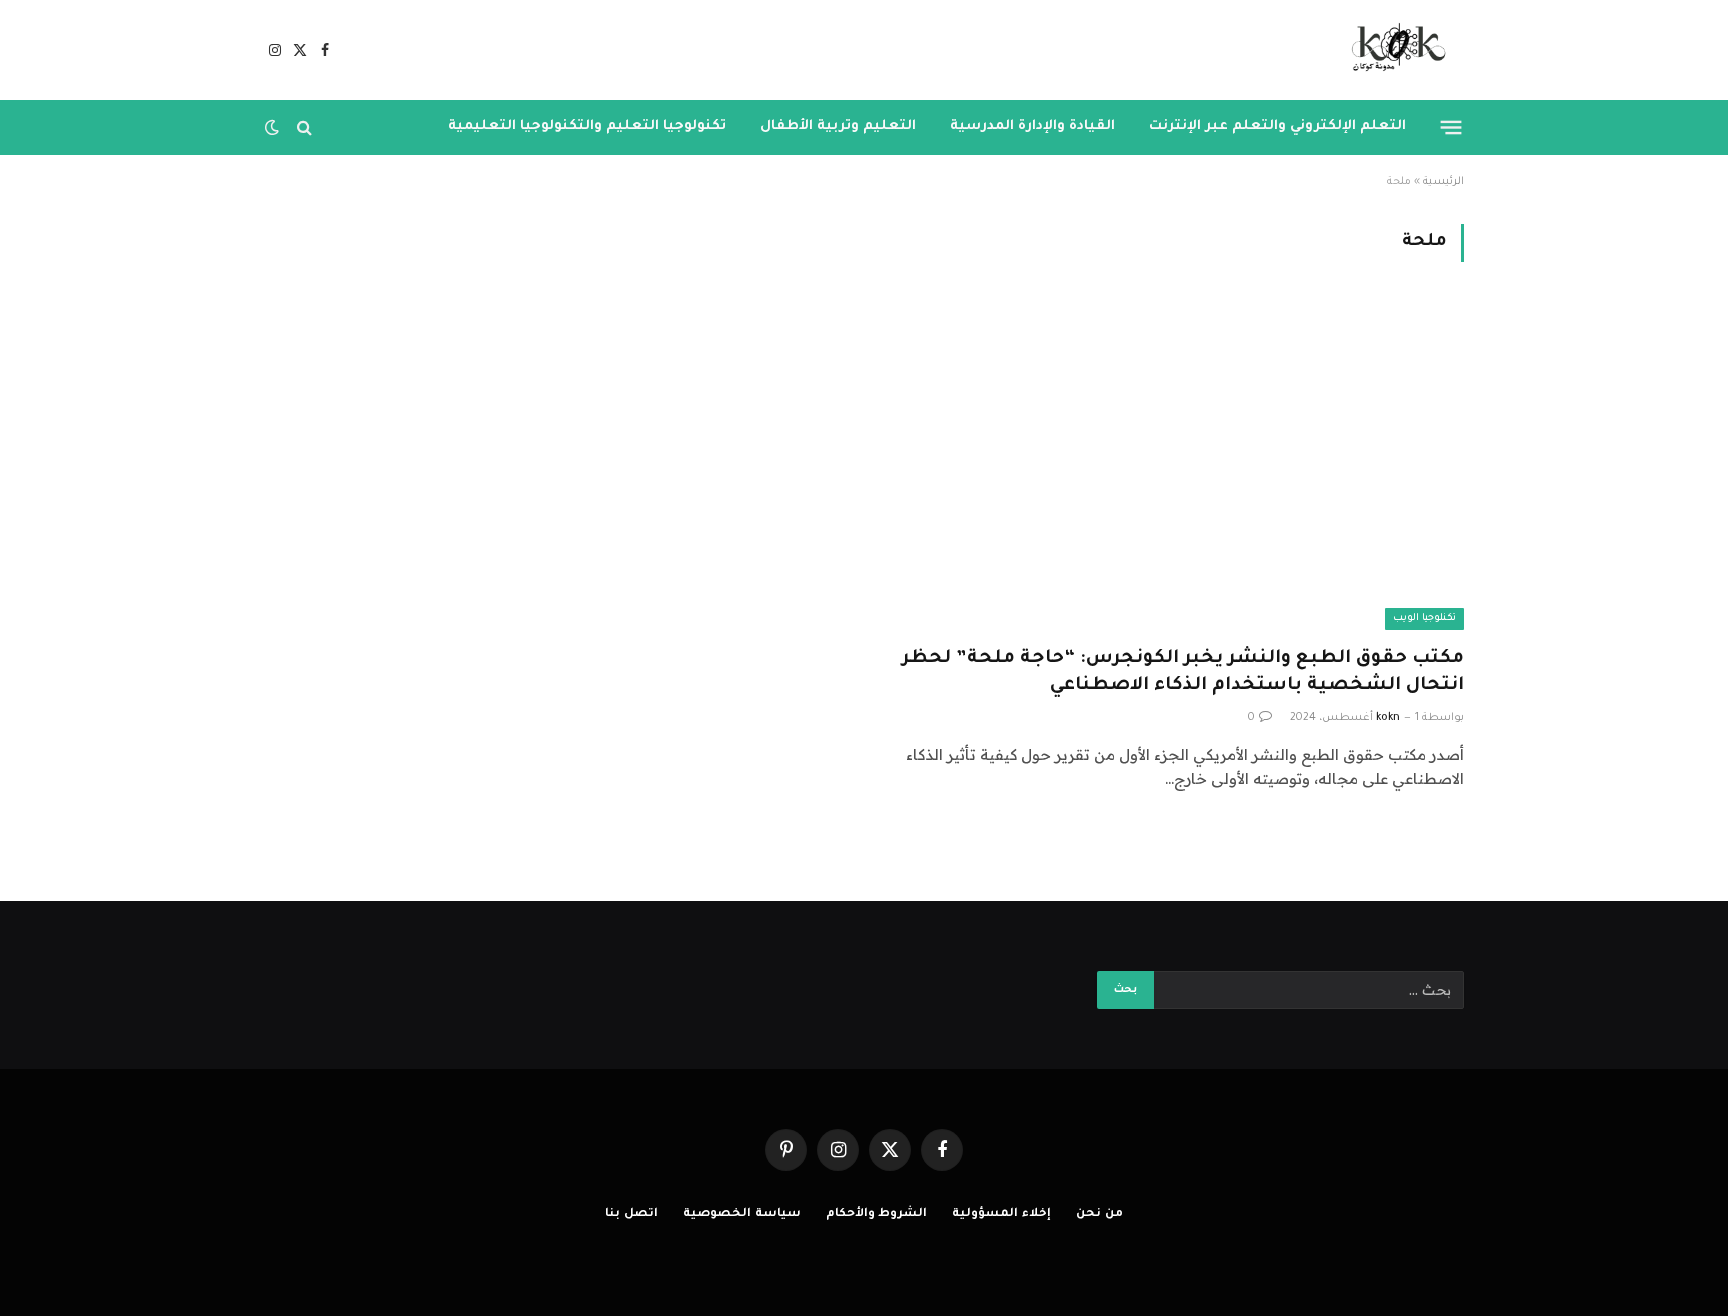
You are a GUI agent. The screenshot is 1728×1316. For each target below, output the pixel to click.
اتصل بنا (631, 1214)
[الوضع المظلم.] (274, 127)
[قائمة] (1451, 127)
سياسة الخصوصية (742, 1214)
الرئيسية (1443, 182)
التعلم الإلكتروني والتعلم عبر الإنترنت (1277, 126)
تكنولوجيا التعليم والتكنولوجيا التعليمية (587, 126)
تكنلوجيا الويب (1424, 618)
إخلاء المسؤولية (1001, 1214)
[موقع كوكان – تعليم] (1392, 50)
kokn (1388, 718)
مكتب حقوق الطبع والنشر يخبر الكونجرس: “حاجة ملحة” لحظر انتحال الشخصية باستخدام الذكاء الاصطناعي (1183, 672)
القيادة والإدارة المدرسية (1032, 126)
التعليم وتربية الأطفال (838, 126)
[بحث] (304, 127)
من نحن (1099, 1214)
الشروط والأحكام (877, 1214)
